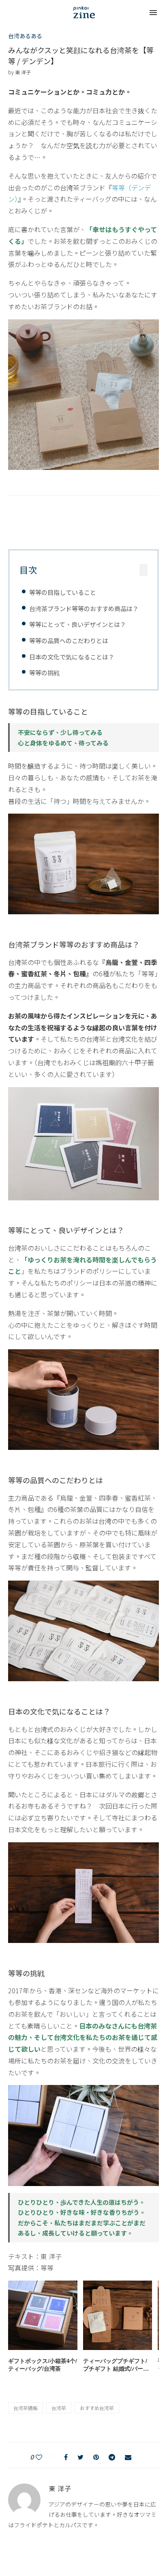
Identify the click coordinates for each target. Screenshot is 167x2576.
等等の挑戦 (44, 672)
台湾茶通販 (26, 2408)
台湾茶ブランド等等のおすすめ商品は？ (84, 608)
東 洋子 (23, 72)
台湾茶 (59, 2408)
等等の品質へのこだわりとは (69, 640)
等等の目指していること (63, 592)
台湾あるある (25, 36)
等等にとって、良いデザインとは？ (78, 624)
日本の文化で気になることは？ (72, 657)
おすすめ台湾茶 (97, 2408)
